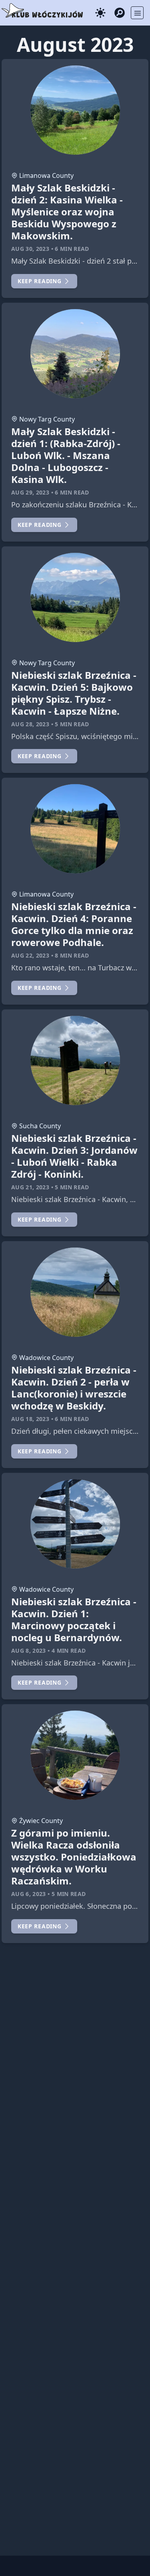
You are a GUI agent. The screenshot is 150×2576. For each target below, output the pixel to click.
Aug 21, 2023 (30, 1187)
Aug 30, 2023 (30, 249)
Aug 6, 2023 (29, 1894)
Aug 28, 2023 (30, 724)
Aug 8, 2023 (29, 1651)
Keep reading (39, 281)
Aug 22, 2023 (30, 955)
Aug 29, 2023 (30, 492)
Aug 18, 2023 (30, 1419)
